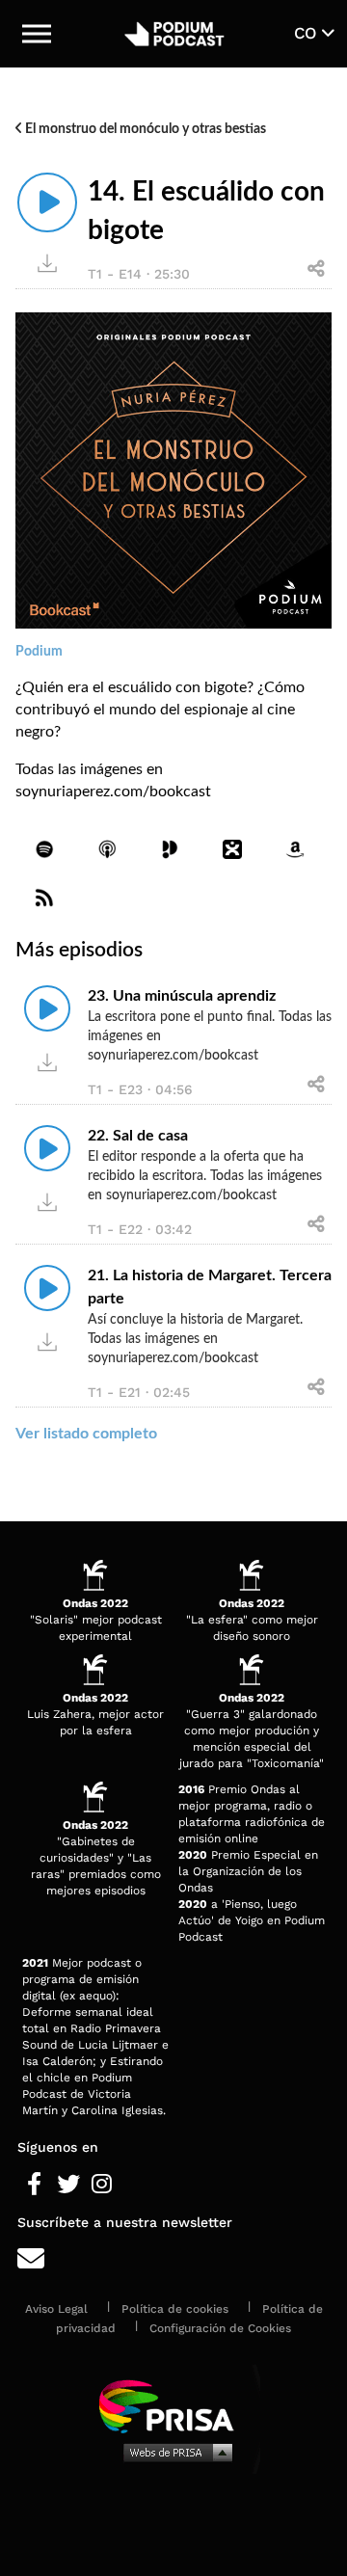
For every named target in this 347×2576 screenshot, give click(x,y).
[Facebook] (34, 2185)
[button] (37, 34)
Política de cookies (175, 2309)
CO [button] (308, 33)
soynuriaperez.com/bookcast (113, 792)
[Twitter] (68, 2185)
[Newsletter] (173, 2259)
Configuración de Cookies (220, 2328)
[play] (47, 202)
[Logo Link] (174, 34)
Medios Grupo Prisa (174, 2452)
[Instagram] (102, 2185)
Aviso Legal (56, 2309)
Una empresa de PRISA (173, 2405)
